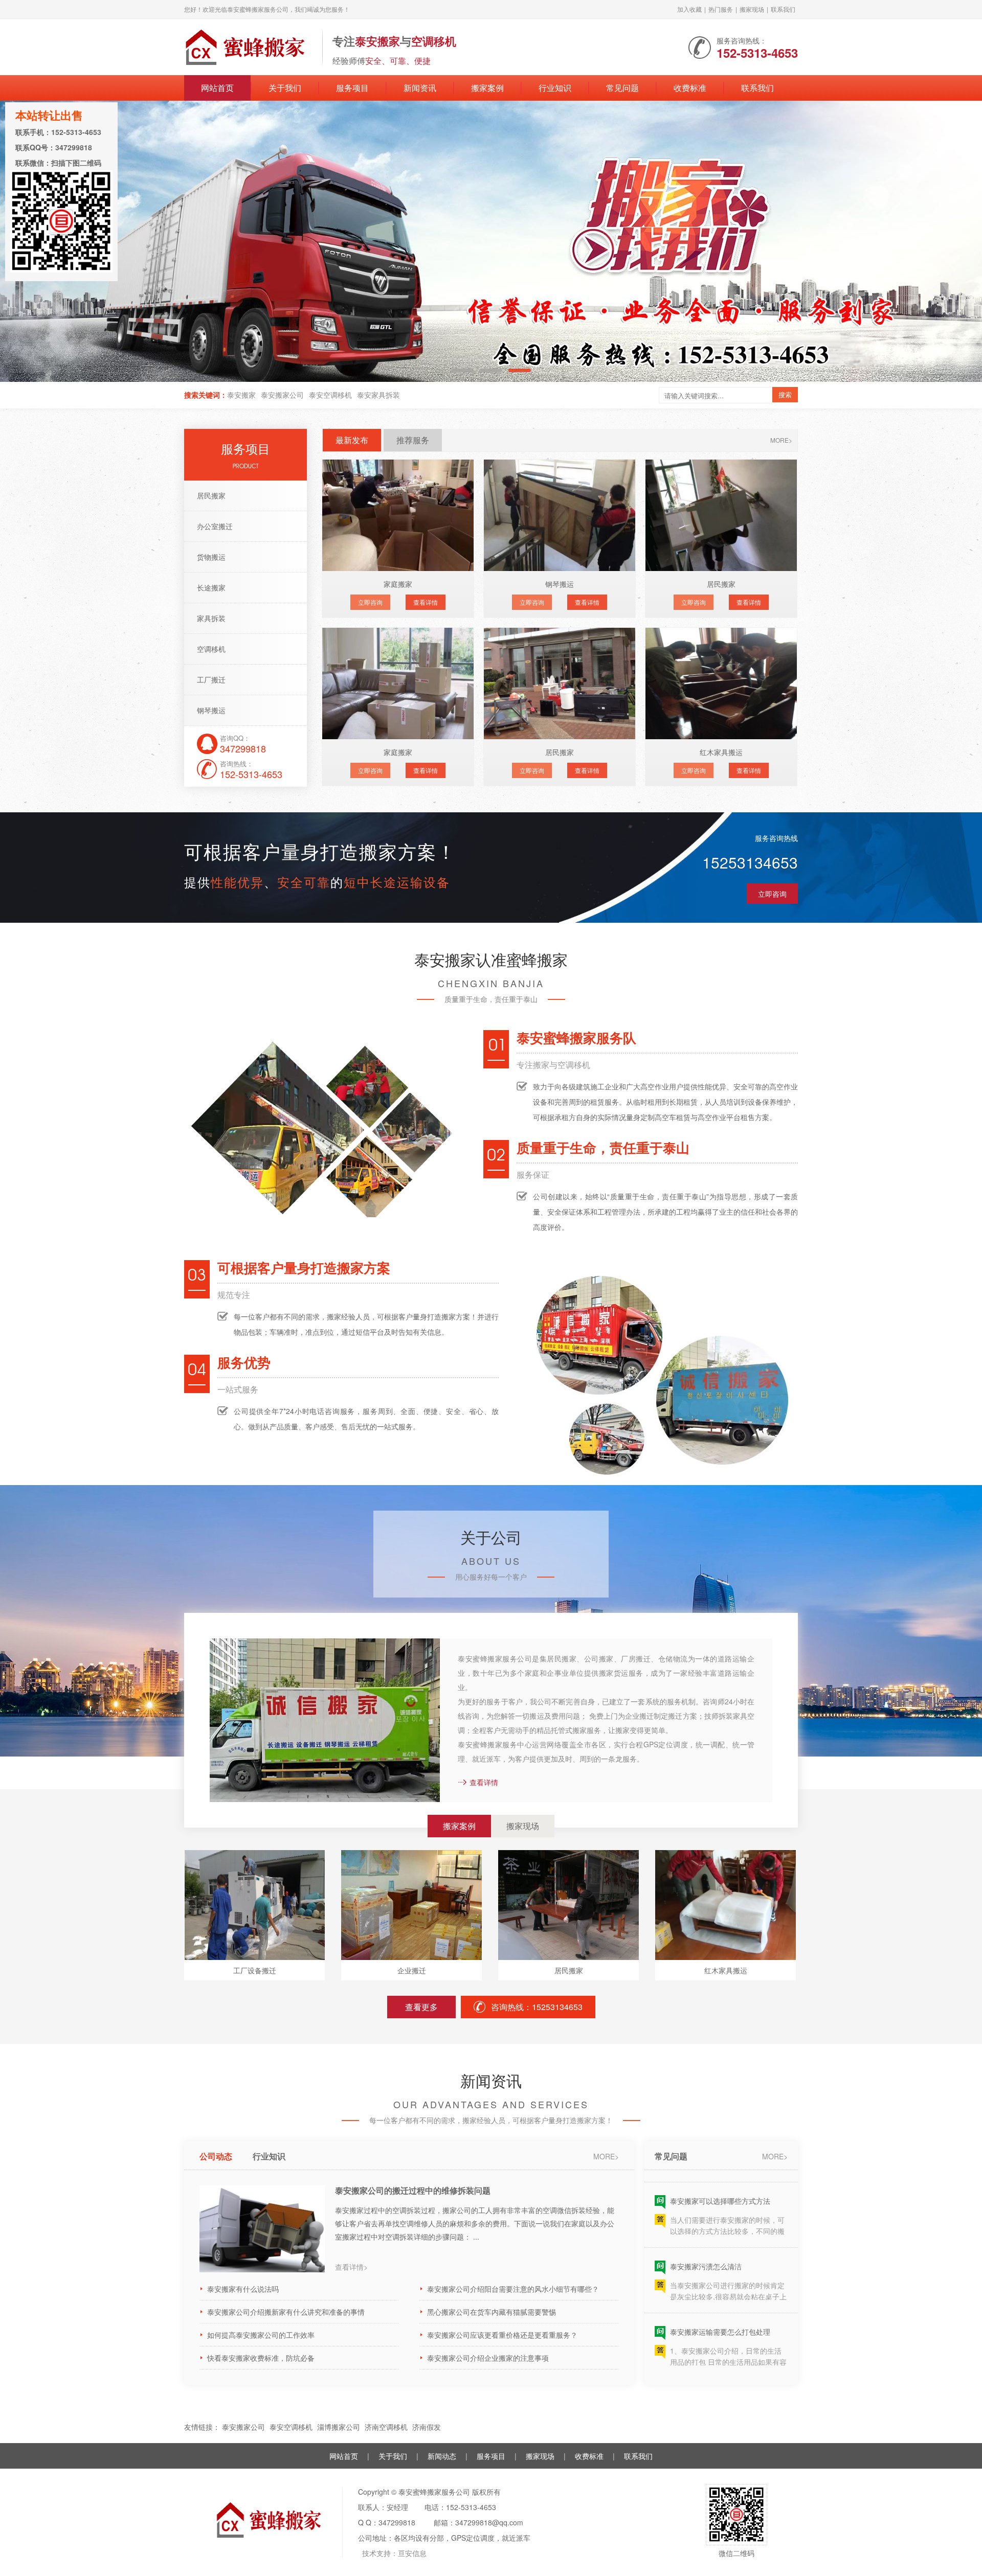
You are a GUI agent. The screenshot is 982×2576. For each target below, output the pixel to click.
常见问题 (622, 88)
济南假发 (427, 2427)
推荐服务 (413, 440)
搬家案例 (487, 88)
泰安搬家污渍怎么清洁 (706, 2227)
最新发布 (352, 440)
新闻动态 (442, 2456)
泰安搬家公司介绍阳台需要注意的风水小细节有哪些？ (513, 2289)
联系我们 (783, 9)
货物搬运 (211, 557)
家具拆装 (211, 618)
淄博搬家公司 (339, 2427)
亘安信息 (412, 2553)
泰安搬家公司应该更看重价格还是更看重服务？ (502, 2335)
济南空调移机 (386, 2427)
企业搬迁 (412, 1970)
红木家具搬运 (721, 752)
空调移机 (211, 649)
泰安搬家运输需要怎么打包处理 (720, 2293)
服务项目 (352, 88)
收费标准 (690, 88)
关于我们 (285, 88)
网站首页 (217, 88)
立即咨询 (370, 602)
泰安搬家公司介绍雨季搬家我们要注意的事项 (742, 2358)
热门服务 (721, 9)
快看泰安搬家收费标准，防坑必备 (261, 2358)
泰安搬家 (241, 395)
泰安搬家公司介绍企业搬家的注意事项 (488, 2358)
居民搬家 (211, 495)
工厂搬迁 (211, 679)
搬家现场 (752, 9)
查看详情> (351, 2267)
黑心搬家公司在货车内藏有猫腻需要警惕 (492, 2312)
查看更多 (421, 2007)
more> (781, 440)
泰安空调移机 (330, 395)
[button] (952, 242)
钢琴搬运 (211, 710)
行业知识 (555, 88)
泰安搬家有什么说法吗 (243, 2289)
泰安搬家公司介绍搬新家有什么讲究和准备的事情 (286, 2312)
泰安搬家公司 (282, 395)
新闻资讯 (420, 88)
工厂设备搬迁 (255, 1970)
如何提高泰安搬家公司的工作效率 (261, 2335)
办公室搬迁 (215, 526)
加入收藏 (689, 9)
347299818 (397, 2522)
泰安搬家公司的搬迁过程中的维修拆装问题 (413, 2191)
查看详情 (426, 602)
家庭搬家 (398, 584)
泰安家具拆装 (378, 395)
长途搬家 (211, 587)
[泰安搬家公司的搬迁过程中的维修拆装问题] (262, 2229)
